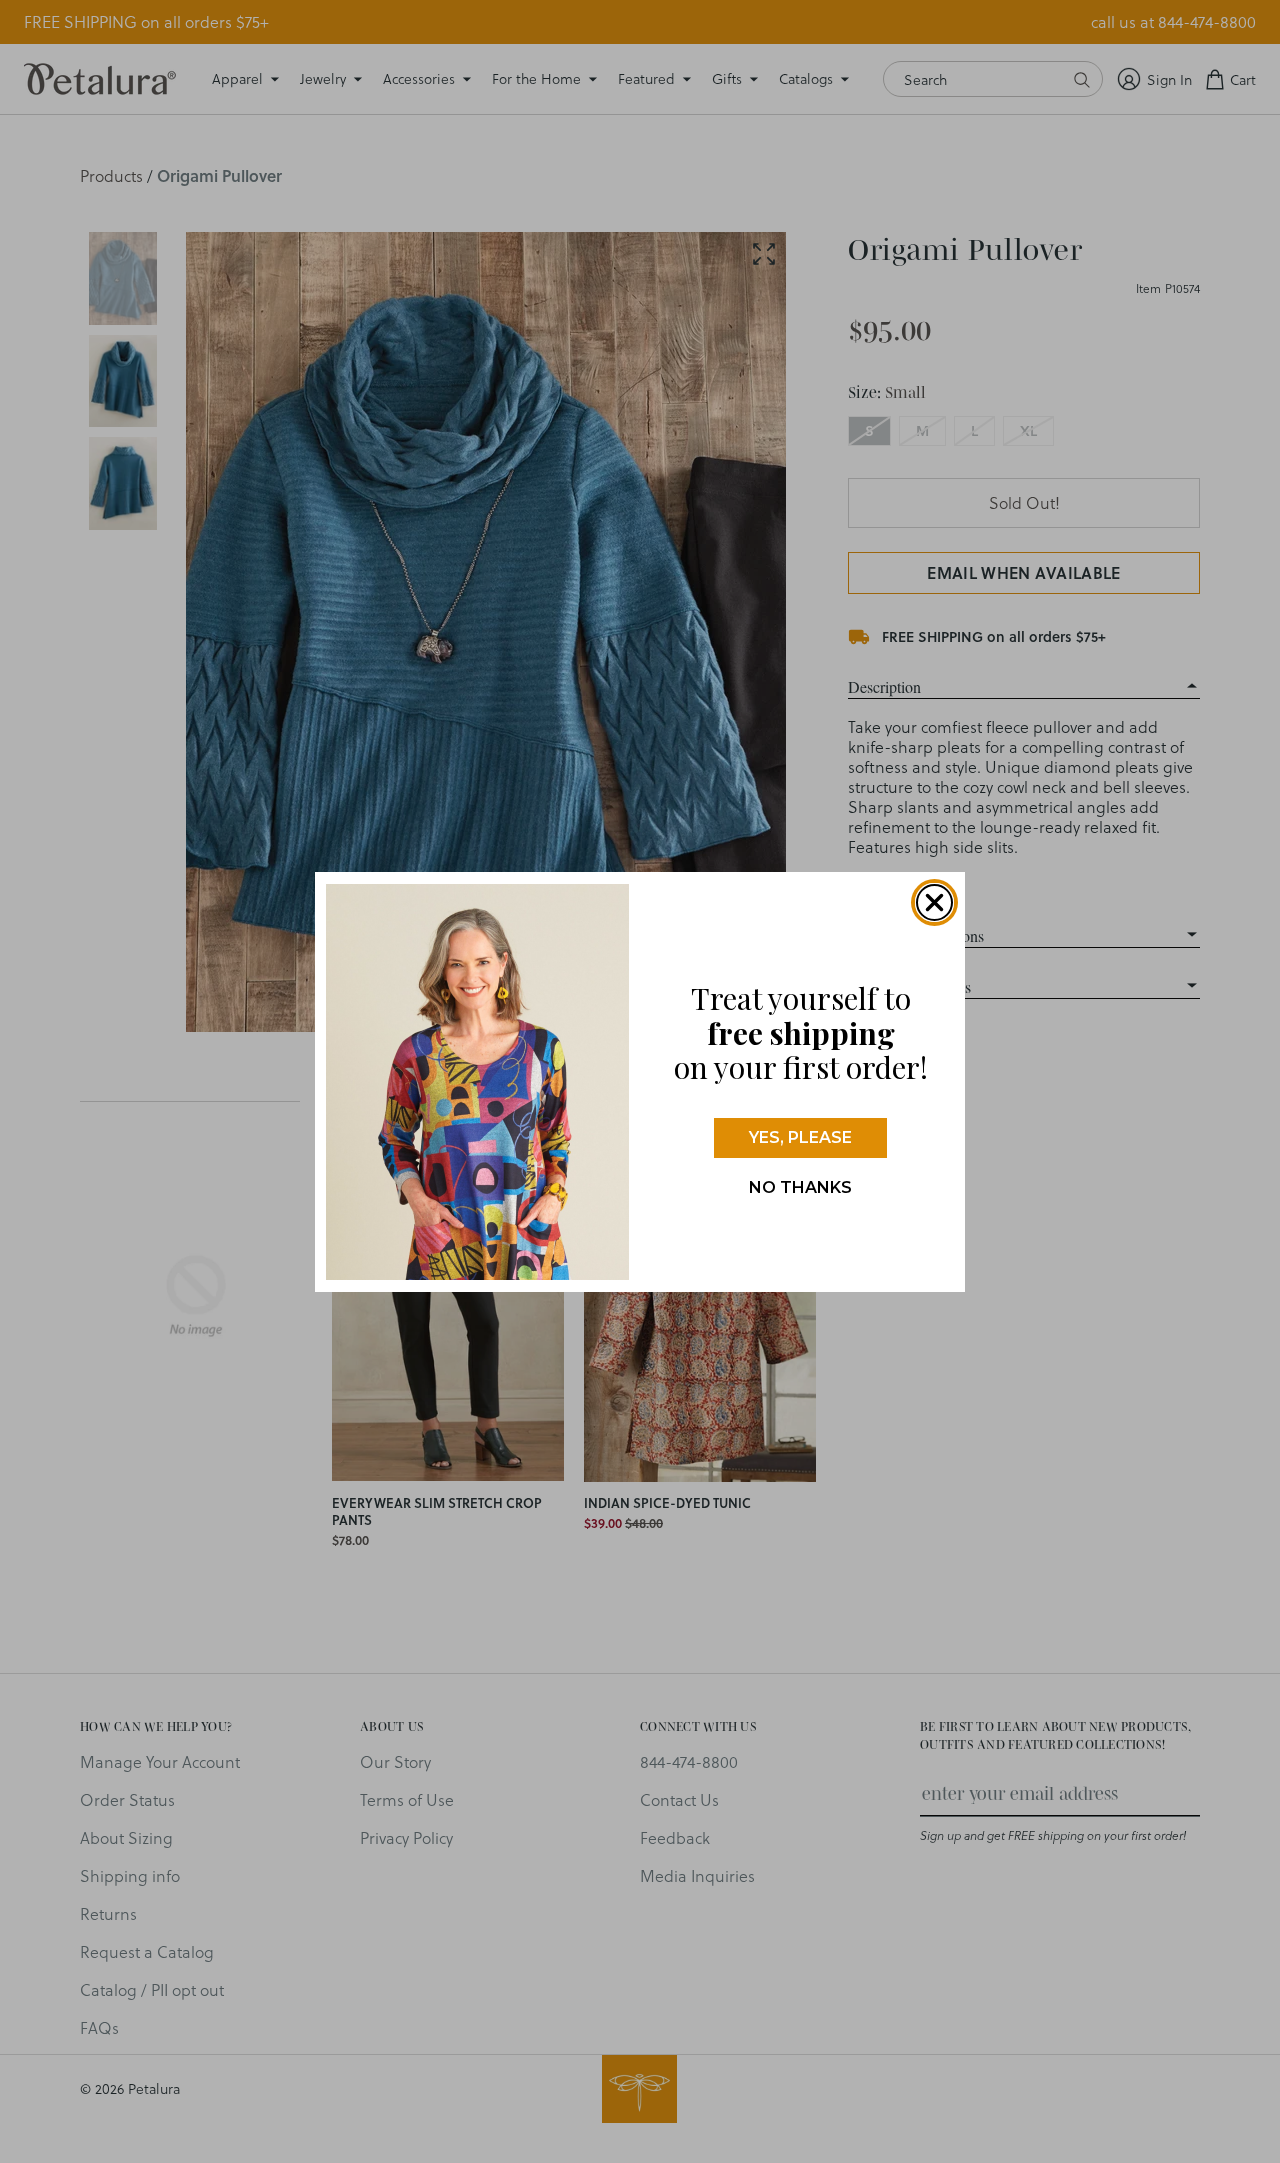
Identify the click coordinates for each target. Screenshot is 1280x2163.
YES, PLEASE (800, 1137)
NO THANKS (800, 1187)
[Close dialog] (934, 902)
